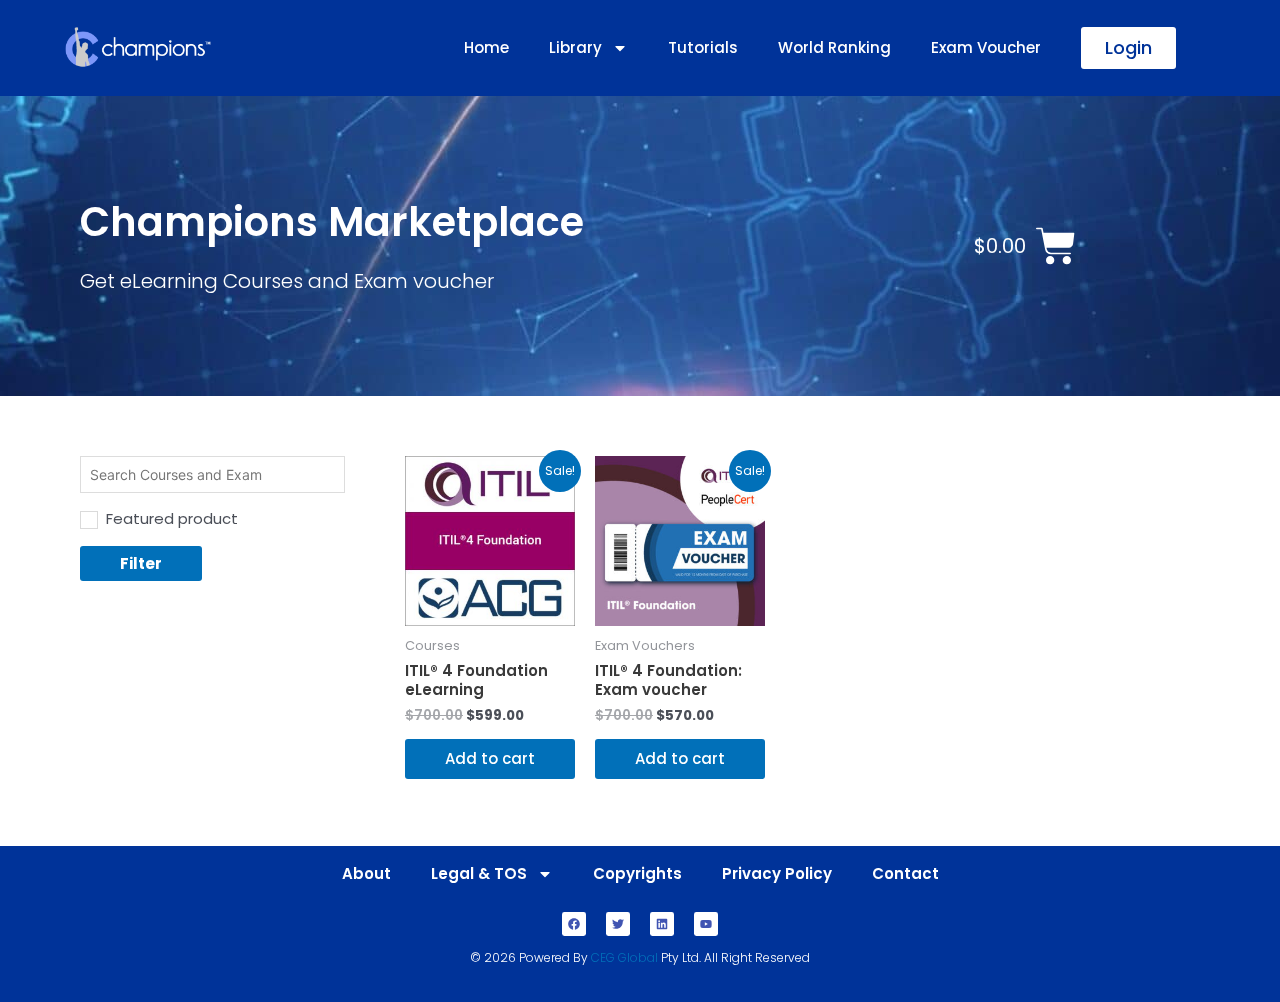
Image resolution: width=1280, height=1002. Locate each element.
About (366, 873)
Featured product (172, 518)
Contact (905, 873)
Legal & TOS (479, 873)
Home (486, 47)
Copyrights (637, 873)
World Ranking (834, 47)
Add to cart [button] (490, 758)
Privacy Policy (777, 873)
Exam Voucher (986, 47)
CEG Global (624, 957)
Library (575, 47)
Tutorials (703, 47)
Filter (141, 563)
